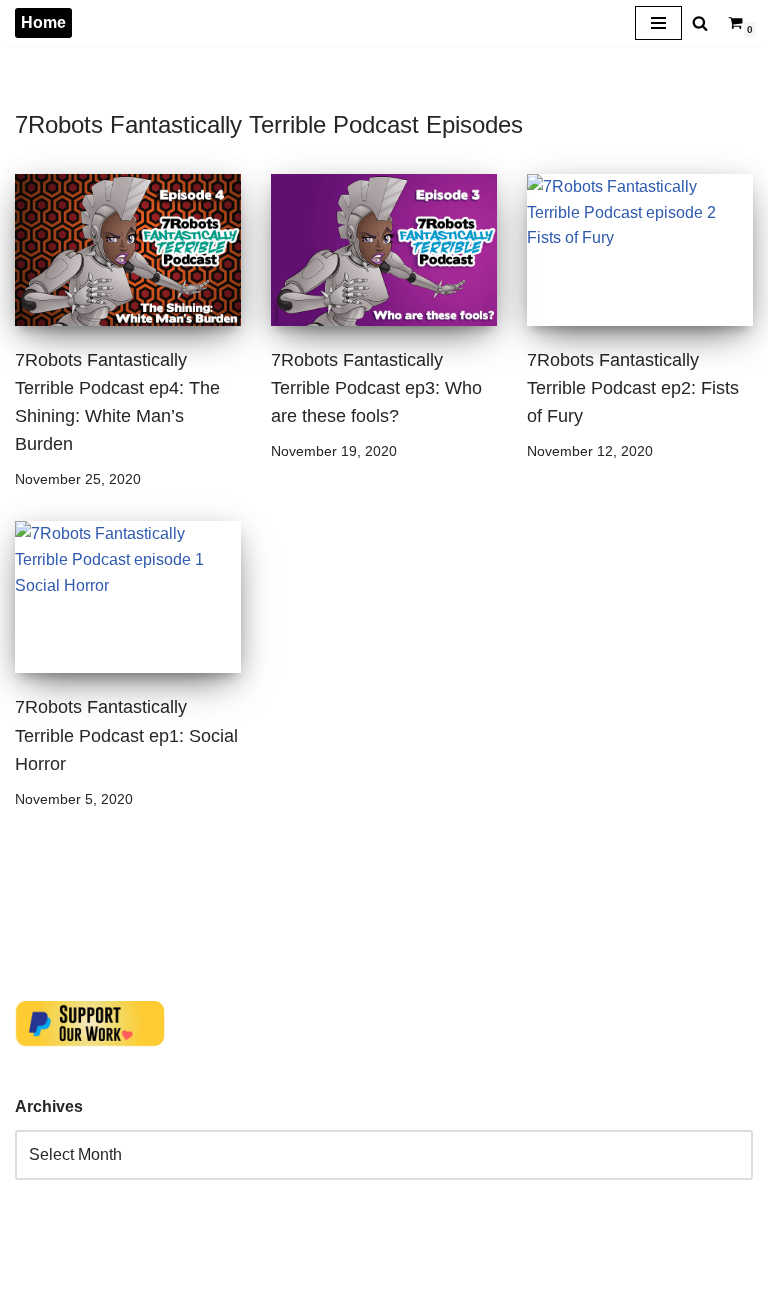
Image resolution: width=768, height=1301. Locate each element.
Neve (34, 1280)
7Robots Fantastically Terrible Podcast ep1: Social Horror (126, 735)
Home (43, 22)
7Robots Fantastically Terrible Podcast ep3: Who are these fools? (376, 388)
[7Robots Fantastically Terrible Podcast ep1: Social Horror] (128, 597)
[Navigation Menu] (658, 23)
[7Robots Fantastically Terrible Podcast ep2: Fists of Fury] (640, 250)
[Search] (700, 23)
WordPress (193, 1280)
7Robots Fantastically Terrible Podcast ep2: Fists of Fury (633, 388)
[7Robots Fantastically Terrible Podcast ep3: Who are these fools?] (384, 250)
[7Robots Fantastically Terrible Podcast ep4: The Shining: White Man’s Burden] (128, 250)
